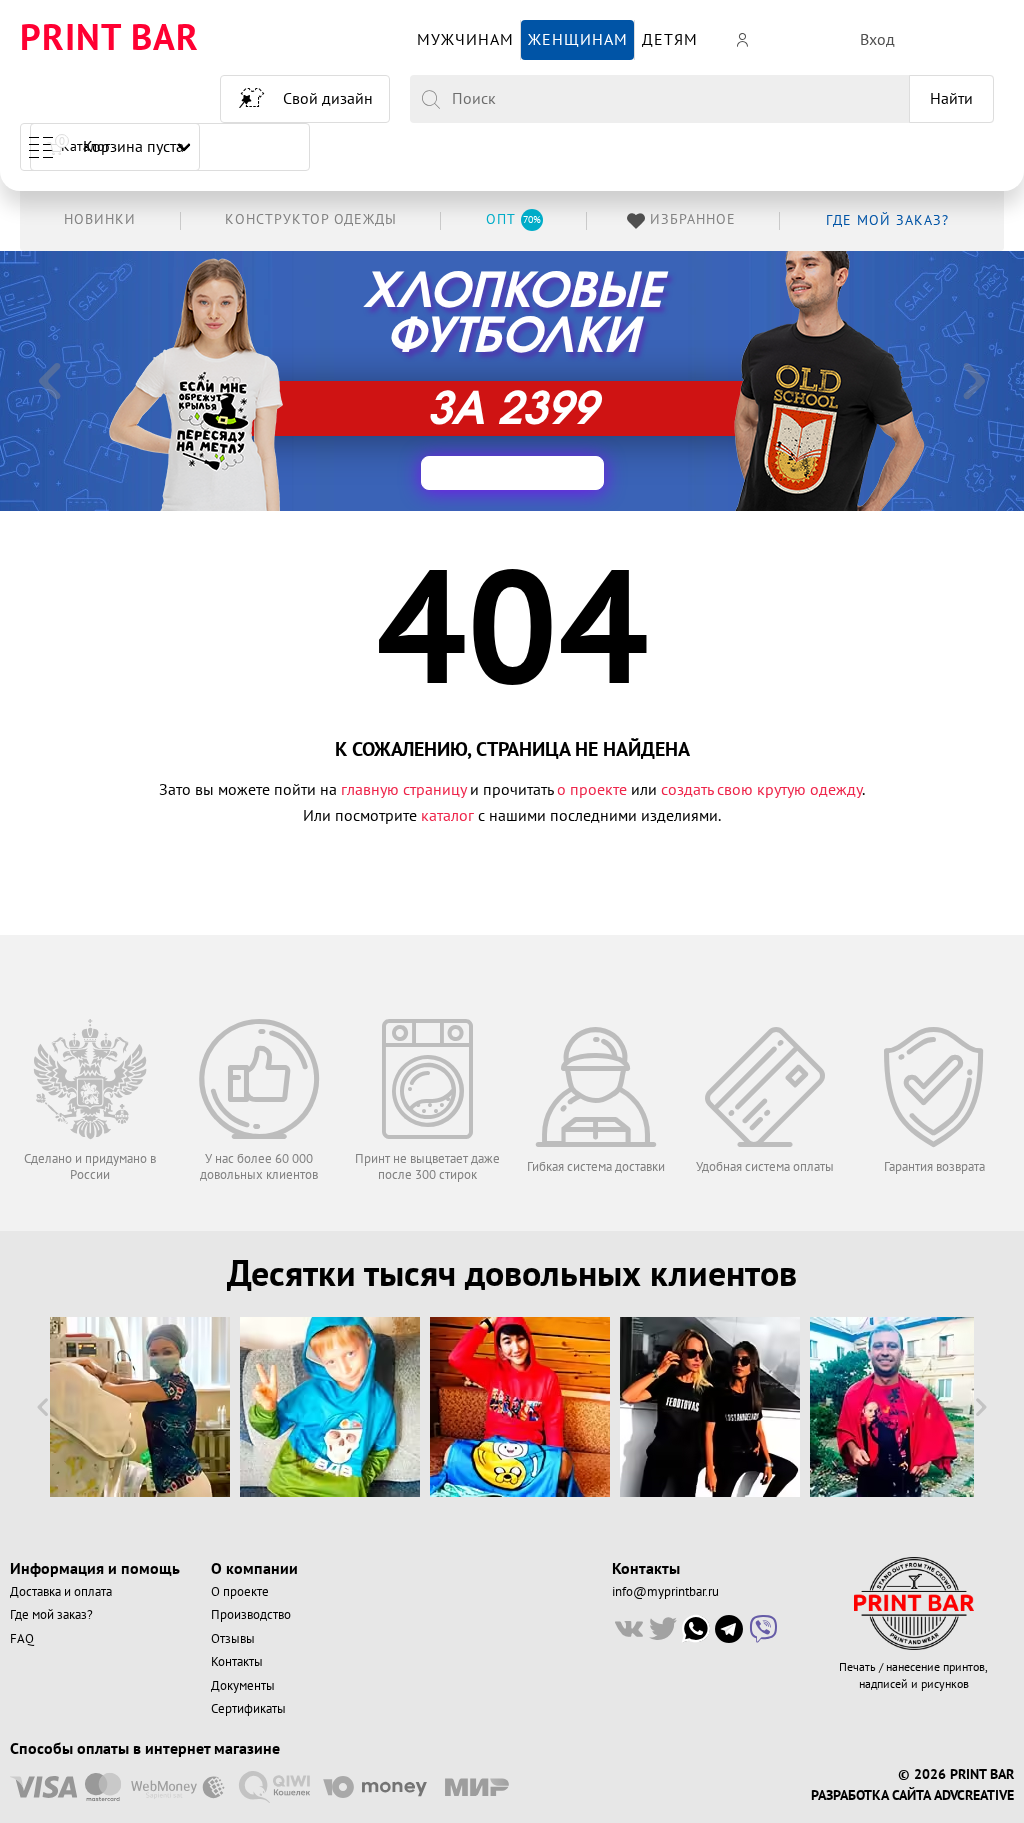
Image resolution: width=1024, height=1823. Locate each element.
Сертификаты (248, 1709)
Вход (877, 40)
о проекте (592, 790)
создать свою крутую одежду (761, 790)
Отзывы (233, 1639)
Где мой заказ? (51, 1615)
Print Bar (109, 39)
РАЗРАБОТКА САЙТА (870, 1796)
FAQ (22, 1639)
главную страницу (403, 790)
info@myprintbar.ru (665, 1592)
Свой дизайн (328, 99)
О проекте (240, 1592)
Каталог (85, 146)
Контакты (237, 1662)
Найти (951, 99)
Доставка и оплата (61, 1592)
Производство (251, 1615)
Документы (243, 1686)
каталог (447, 816)
